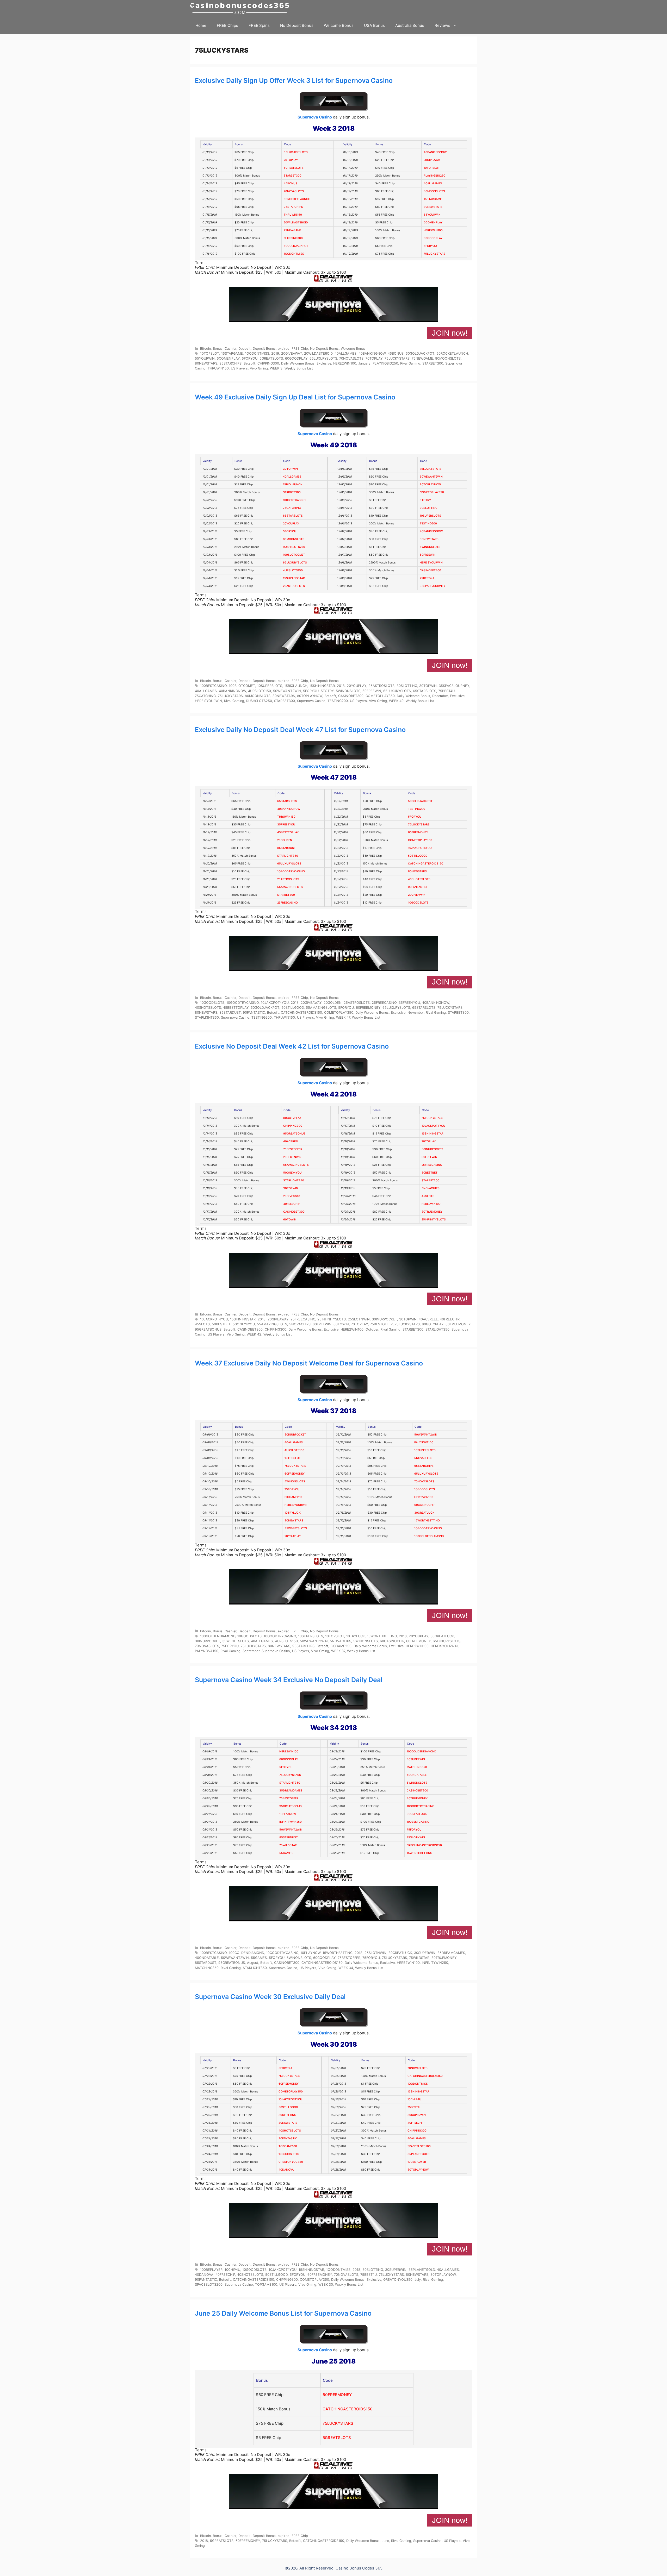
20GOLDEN (285, 840)
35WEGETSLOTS (296, 1528)
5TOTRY (425, 500)
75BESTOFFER (293, 1149)
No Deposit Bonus (297, 25)
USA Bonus (374, 25)
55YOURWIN (432, 215)
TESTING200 (428, 524)
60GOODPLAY (433, 238)
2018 (341, 686)
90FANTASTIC (417, 887)
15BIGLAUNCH (293, 484)
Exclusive (324, 363)
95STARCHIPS (293, 207)
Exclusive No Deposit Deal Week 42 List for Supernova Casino (292, 1046)
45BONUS (291, 183)
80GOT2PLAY (292, 1118)
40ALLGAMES (433, 183)
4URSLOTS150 (293, 570)
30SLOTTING (429, 508)
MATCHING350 (417, 1767)
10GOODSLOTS (418, 903)
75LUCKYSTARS (434, 254)
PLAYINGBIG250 (434, 176)
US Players (239, 368)
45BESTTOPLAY (288, 832)
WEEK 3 (276, 368)
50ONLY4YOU (292, 1173)
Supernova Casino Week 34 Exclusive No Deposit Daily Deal (289, 1680)
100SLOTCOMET (294, 555)
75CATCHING (292, 508)
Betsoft (249, 363)
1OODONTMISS (294, 254)
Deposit (245, 349)
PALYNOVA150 (424, 1442)
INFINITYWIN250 (291, 1822)
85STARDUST (286, 848)
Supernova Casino (315, 117)
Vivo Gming (259, 368)
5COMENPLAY (433, 222)
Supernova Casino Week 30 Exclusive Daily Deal (270, 1997)
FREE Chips (227, 25)
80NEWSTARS (433, 207)
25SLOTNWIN (292, 1157)
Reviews (442, 25)
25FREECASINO (288, 903)
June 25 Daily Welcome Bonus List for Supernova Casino (283, 2313)
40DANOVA (286, 2170)
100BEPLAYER (417, 2162)
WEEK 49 (396, 701)
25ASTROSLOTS (294, 586)
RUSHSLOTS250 (294, 547)
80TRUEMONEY (432, 1212)
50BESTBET (430, 1173)
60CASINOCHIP (425, 1505)
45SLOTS (428, 1196)
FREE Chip (300, 349)
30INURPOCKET (432, 1149)
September (251, 1651)
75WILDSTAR (288, 1845)
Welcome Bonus (339, 25)
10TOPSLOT (432, 168)
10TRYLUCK (293, 1513)
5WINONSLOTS (430, 547)
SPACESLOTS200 (419, 2146)
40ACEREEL (291, 1141)
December (440, 696)
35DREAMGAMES (291, 1791)
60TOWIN (290, 1220)
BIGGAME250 (293, 1497)
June (385, 2541)
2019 (275, 353)
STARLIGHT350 (288, 856)
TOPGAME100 (288, 2146)
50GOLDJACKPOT (296, 246)
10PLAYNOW (288, 1814)
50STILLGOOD (418, 856)
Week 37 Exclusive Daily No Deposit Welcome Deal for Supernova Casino (309, 1363)
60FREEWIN (428, 555)
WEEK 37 (338, 1651)
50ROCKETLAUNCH (297, 199)
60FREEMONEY (418, 832)
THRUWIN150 (293, 215)
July (418, 2280)
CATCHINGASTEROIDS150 (426, 864)
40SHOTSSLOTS (419, 879)
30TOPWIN (290, 469)
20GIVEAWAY (432, 160)
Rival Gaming (410, 363)
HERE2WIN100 (433, 230)
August (253, 1963)
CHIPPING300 (293, 238)
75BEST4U (427, 578)
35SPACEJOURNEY (433, 586)
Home (201, 25)
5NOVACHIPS (431, 1188)
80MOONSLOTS (434, 191)
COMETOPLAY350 (432, 492)
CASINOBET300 (430, 570)
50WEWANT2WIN (431, 477)
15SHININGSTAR (294, 578)
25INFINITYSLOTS (434, 1220)
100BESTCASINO (294, 500)
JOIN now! (450, 333)
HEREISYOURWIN (431, 563)
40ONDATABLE (417, 1775)
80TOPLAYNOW (430, 484)
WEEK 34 (346, 1968)
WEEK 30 (326, 2284)
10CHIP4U (414, 2099)
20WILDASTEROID (296, 222)
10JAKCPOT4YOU (420, 848)
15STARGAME (433, 199)
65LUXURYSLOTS (296, 152)
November (416, 1013)
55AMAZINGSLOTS (290, 887)
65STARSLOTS (293, 516)
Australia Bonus (410, 25)
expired (284, 349)
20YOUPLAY (291, 524)
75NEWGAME (292, 230)
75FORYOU (292, 1489)
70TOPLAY (291, 160)
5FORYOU (430, 246)
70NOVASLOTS (294, 191)
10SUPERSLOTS (430, 516)
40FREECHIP (292, 1204)
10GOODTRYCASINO (291, 871)
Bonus (218, 349)
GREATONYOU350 (291, 2162)
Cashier (230, 349)
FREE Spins (259, 25)
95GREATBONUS (294, 1134)
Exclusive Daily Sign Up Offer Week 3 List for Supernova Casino (294, 80)
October (372, 1329)
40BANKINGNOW (435, 152)
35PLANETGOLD (419, 2154)
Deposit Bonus (264, 349)
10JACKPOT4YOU (433, 1126)
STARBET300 (293, 176)
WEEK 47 (343, 1017)
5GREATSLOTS (294, 168)
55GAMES (286, 1853)
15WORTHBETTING (427, 1521)
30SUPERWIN (416, 1759)
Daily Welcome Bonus (298, 363)
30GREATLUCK (424, 1513)
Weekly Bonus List (299, 368)
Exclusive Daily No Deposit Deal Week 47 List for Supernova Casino (300, 730)
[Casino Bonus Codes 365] (241, 8)
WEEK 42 (254, 1334)
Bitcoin (205, 349)
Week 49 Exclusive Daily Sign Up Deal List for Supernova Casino (295, 397)
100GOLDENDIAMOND (429, 1536)
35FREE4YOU (286, 825)
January (364, 363)
